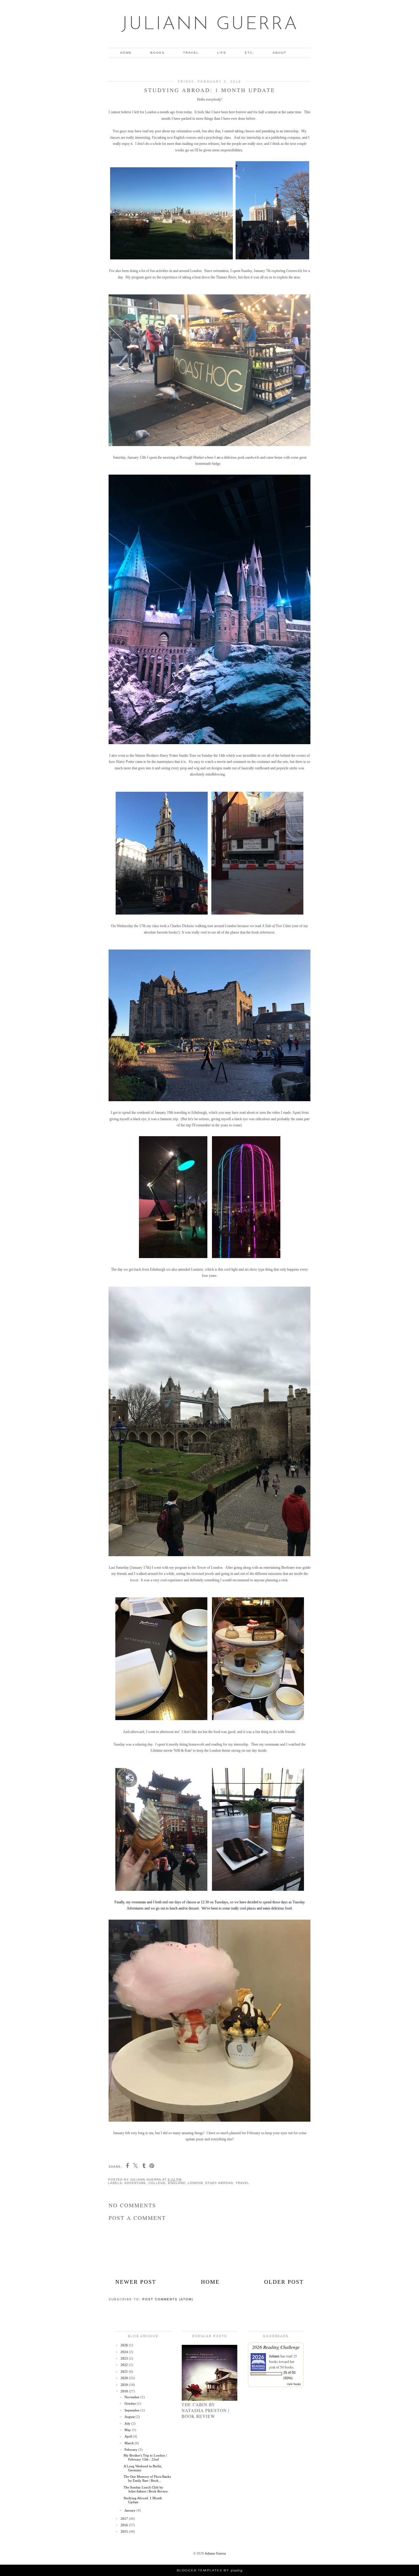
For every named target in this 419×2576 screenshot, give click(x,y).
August (130, 2417)
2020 (125, 2378)
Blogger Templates (199, 2570)
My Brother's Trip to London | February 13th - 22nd (145, 2457)
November (133, 2397)
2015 (125, 2531)
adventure (135, 2183)
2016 (125, 2525)
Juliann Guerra (210, 25)
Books (158, 53)
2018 (125, 2391)
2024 (125, 2352)
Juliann (274, 2356)
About (280, 53)
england (177, 2183)
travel (242, 2183)
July (128, 2423)
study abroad (219, 2183)
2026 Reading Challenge (276, 2347)
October (131, 2403)
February (131, 2450)
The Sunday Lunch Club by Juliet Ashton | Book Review (146, 2489)
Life (222, 53)
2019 (125, 2385)
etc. (250, 53)
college (157, 2183)
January (131, 2510)
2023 (125, 2358)
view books (294, 2384)
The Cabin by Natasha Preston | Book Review (206, 2410)
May (128, 2430)
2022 (125, 2365)
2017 (125, 2519)
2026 (125, 2345)
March (130, 2443)
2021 (125, 2372)
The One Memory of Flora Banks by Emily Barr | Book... (147, 2479)
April (129, 2436)
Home (126, 53)
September (133, 2410)
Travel (191, 53)
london (195, 2183)
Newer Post (136, 2282)
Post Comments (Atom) (168, 2299)
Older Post (284, 2282)
